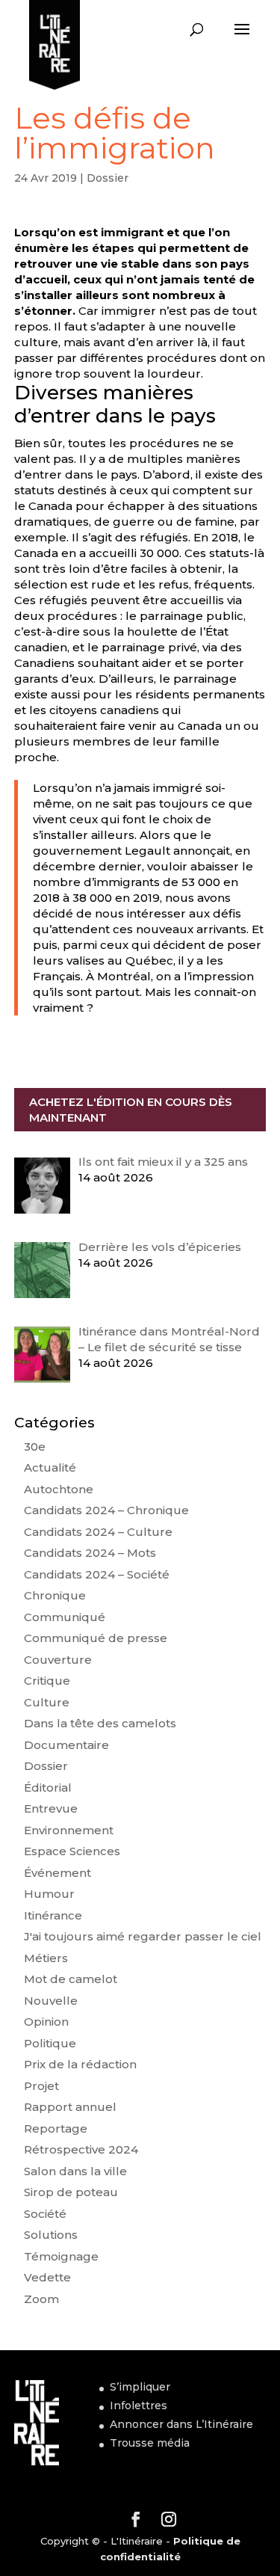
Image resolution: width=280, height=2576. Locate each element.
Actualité (50, 1467)
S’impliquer (140, 2387)
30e (35, 1447)
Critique (47, 1681)
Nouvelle (51, 2001)
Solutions (51, 2235)
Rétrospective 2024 (81, 2149)
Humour (49, 1894)
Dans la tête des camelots (100, 1723)
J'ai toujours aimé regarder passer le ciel (143, 1936)
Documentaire (66, 1745)
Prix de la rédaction (80, 2064)
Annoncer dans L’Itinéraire (181, 2424)
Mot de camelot (71, 1979)
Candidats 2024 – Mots (90, 1553)
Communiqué (65, 1617)
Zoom (41, 2299)
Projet (41, 2086)
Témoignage (61, 2256)
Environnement (69, 1830)
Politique (50, 2043)
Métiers (46, 1958)
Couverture (58, 1660)
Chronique (55, 1595)
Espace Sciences (72, 1851)
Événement (57, 1873)
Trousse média (150, 2443)
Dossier (108, 178)
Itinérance (53, 1915)
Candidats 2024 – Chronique (106, 1510)
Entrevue (51, 1808)
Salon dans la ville (75, 2171)
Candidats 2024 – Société (97, 1574)
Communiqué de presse (96, 1638)
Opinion (46, 2022)
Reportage (56, 2128)
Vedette (47, 2277)
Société (45, 2214)
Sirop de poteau (71, 2192)
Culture (47, 1702)
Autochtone (59, 1489)
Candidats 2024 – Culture (98, 1532)
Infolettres (139, 2406)
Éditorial (48, 1787)
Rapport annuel (70, 2107)
